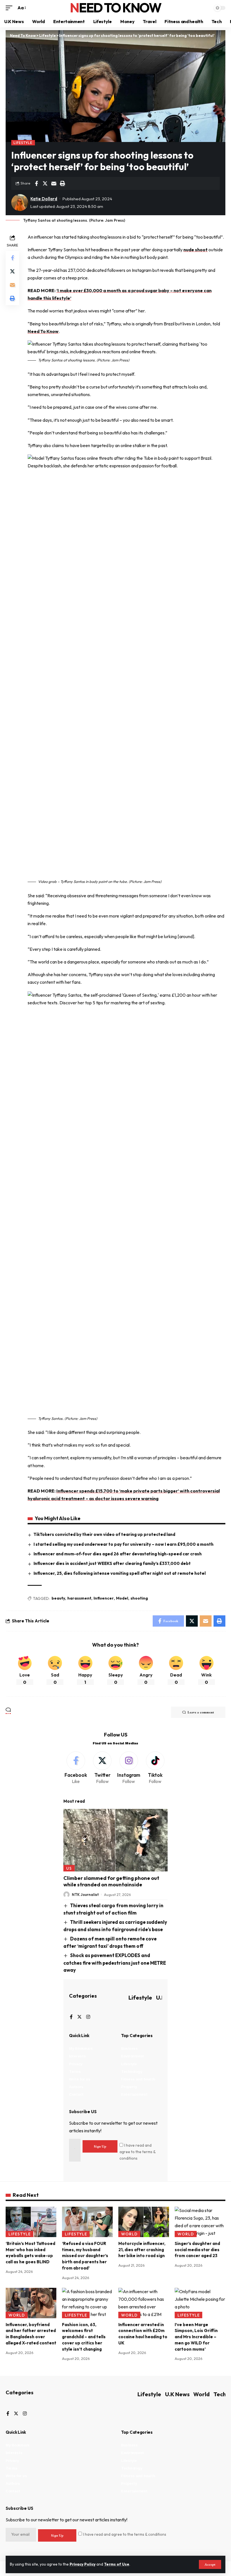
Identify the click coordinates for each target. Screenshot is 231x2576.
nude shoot (196, 250)
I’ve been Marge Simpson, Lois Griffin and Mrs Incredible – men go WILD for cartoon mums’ (196, 2337)
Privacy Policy (83, 2564)
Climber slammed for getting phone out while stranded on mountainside (111, 1881)
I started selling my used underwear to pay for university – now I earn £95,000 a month (124, 1544)
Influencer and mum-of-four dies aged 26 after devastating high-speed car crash (118, 1554)
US (69, 1868)
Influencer (104, 1598)
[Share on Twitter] (45, 183)
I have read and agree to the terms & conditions (137, 2152)
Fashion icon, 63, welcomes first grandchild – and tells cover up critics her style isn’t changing (84, 2337)
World (129, 2234)
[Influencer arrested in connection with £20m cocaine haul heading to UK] (144, 2303)
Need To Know (115, 8)
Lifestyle (23, 143)
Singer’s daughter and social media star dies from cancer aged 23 (197, 2250)
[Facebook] (76, 1768)
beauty (58, 1598)
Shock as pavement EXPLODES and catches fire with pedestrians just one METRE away (115, 1963)
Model (122, 1598)
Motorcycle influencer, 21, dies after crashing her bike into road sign (142, 2250)
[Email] (54, 183)
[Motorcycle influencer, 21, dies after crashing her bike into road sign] (144, 2222)
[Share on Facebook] (36, 183)
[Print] (63, 183)
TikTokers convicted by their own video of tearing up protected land (104, 1534)
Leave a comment (201, 1712)
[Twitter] (102, 1768)
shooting (139, 1598)
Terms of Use (117, 2564)
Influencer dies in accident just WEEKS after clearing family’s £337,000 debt (112, 1563)
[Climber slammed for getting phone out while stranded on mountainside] (115, 1840)
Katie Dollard (44, 199)
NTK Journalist (85, 1895)
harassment (79, 1598)
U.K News (177, 2394)
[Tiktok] (155, 1768)
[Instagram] (129, 1768)
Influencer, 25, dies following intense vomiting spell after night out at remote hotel (120, 1573)
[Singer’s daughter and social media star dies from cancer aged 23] (200, 2222)
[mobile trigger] (10, 8)
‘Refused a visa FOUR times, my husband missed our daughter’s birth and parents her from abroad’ (85, 2256)
